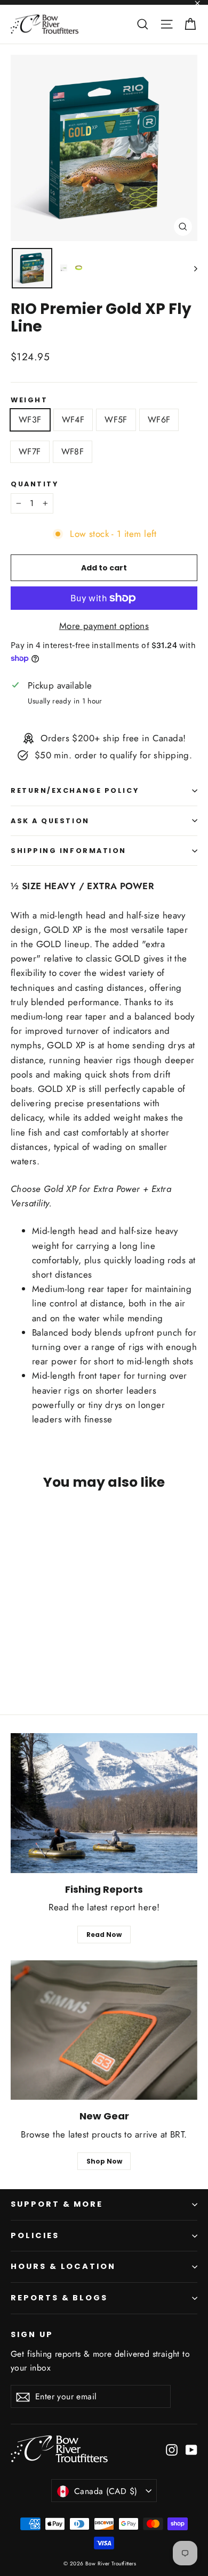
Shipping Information (69, 851)
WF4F (73, 420)
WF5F (116, 420)
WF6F (159, 420)
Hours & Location (63, 2266)
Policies (35, 2235)
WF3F (30, 420)
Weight (29, 400)
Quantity (34, 484)
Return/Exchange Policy (75, 790)
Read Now (104, 1935)
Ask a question (50, 821)
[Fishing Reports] (104, 1803)
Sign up (32, 2334)
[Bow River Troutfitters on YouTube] (191, 2449)
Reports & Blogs (59, 2298)
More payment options (104, 626)
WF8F (73, 452)
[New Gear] (104, 2030)
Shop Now (104, 2161)
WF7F (30, 452)
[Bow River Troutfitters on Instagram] (172, 2449)
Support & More (57, 2204)
